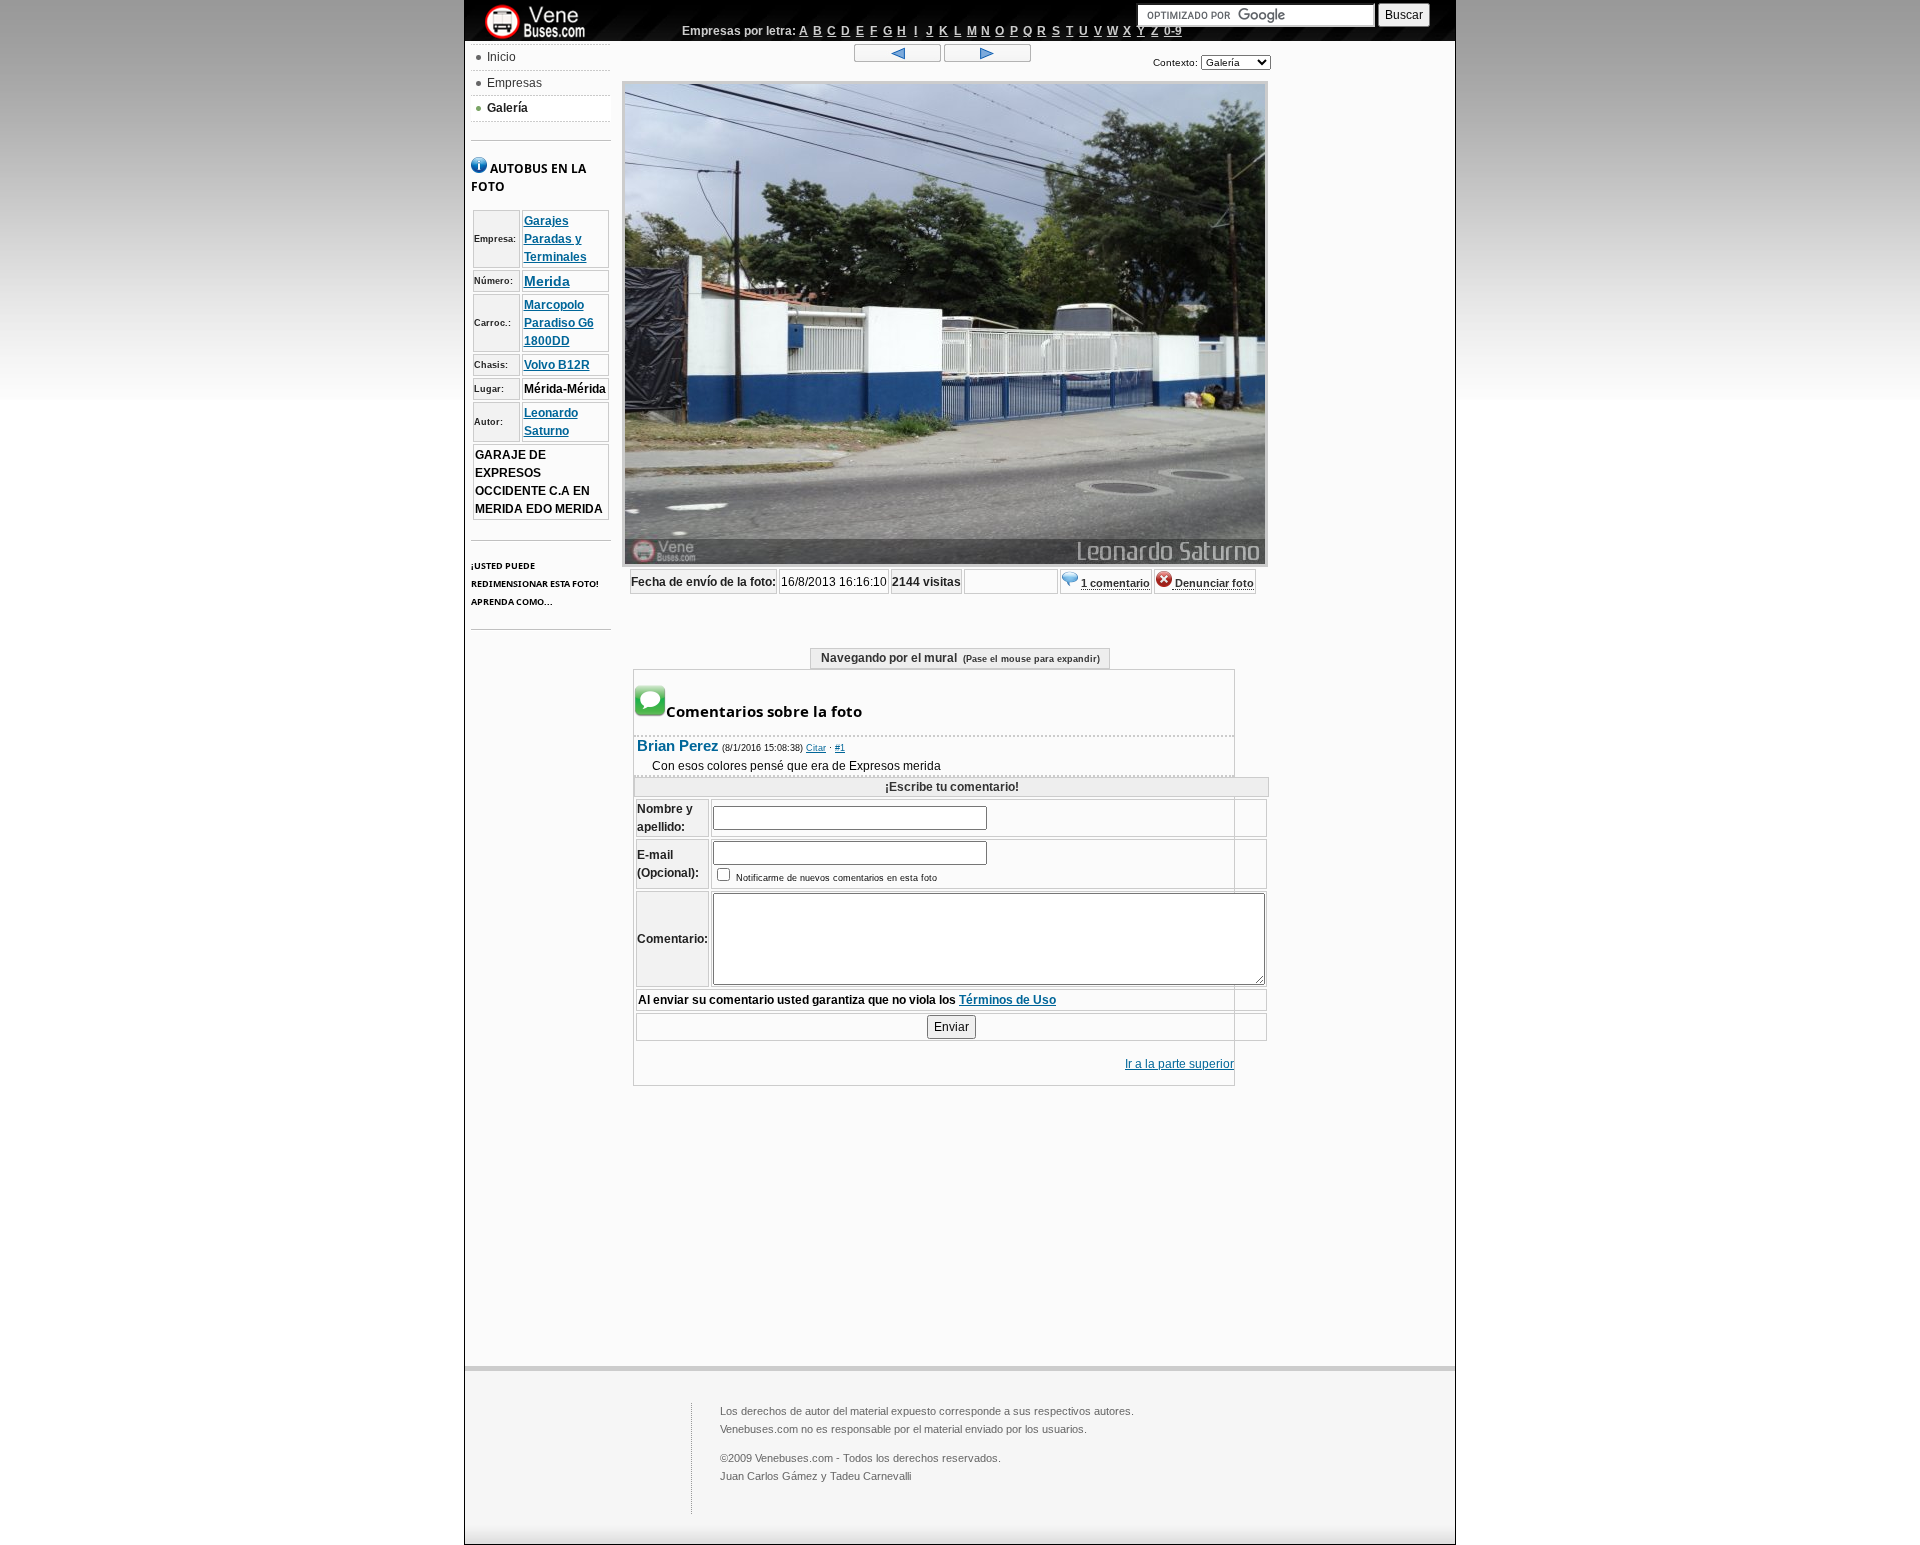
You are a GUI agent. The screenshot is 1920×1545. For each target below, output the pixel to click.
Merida (547, 281)
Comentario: (672, 939)
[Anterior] (897, 58)
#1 (840, 748)
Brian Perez (678, 745)
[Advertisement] (1363, 346)
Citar (816, 748)
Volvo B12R (557, 365)
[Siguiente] (987, 58)
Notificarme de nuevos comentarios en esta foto (835, 878)
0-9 (1173, 31)
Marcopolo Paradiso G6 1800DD (559, 323)
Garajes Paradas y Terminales (555, 239)
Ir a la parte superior (1179, 1064)
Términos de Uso (1007, 1000)
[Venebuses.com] (542, 23)
